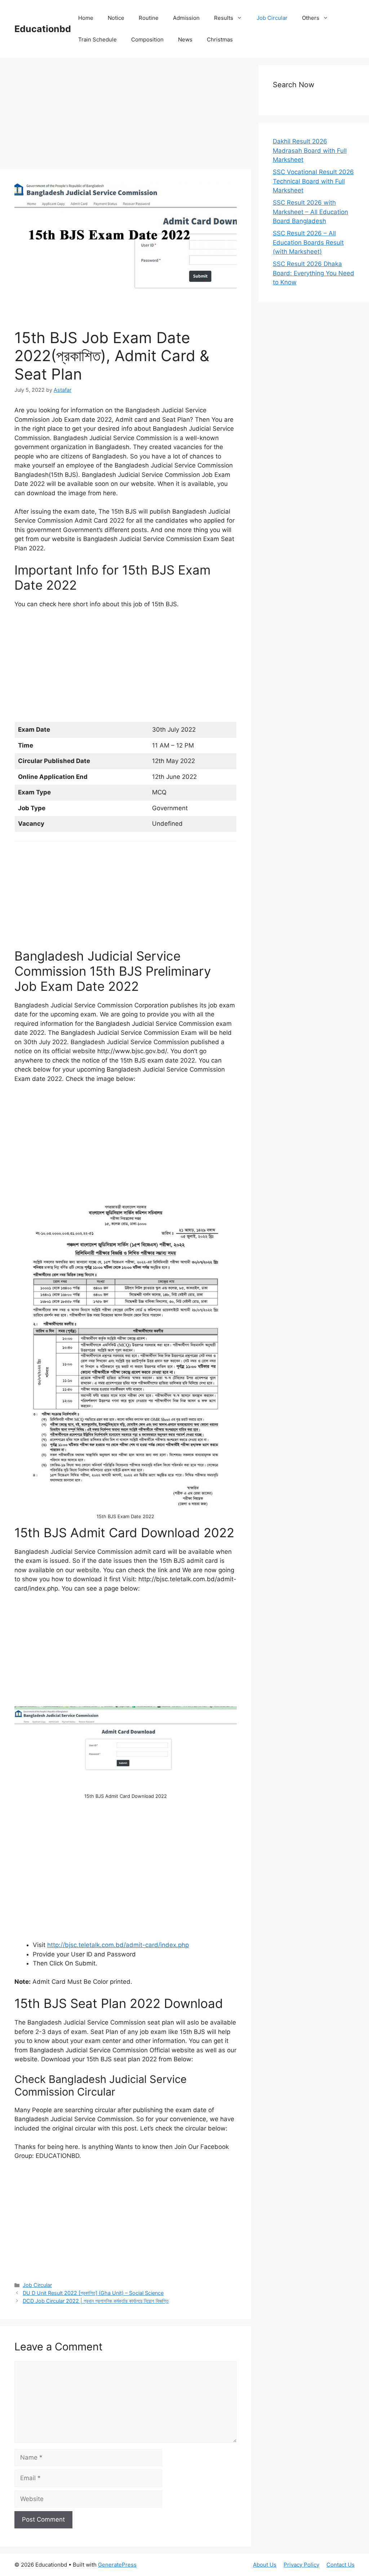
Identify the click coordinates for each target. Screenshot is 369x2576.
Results (224, 18)
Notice (116, 18)
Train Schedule (97, 39)
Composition (147, 39)
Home (86, 18)
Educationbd (43, 29)
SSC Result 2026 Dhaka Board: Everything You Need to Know (314, 273)
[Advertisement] (126, 115)
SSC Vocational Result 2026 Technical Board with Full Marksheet (313, 181)
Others (311, 18)
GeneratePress (117, 2565)
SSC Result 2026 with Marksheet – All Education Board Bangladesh (310, 212)
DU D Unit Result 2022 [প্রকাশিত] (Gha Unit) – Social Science (93, 2293)
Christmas (220, 39)
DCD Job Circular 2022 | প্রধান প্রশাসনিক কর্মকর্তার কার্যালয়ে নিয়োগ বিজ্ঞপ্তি (96, 2301)
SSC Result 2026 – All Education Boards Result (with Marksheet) (308, 242)
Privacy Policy (301, 2565)
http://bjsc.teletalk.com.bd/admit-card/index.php (118, 1945)
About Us (265, 2565)
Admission (186, 18)
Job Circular (272, 18)
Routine (149, 18)
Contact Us (341, 2565)
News (185, 39)
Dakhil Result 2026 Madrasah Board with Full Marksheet (310, 150)
